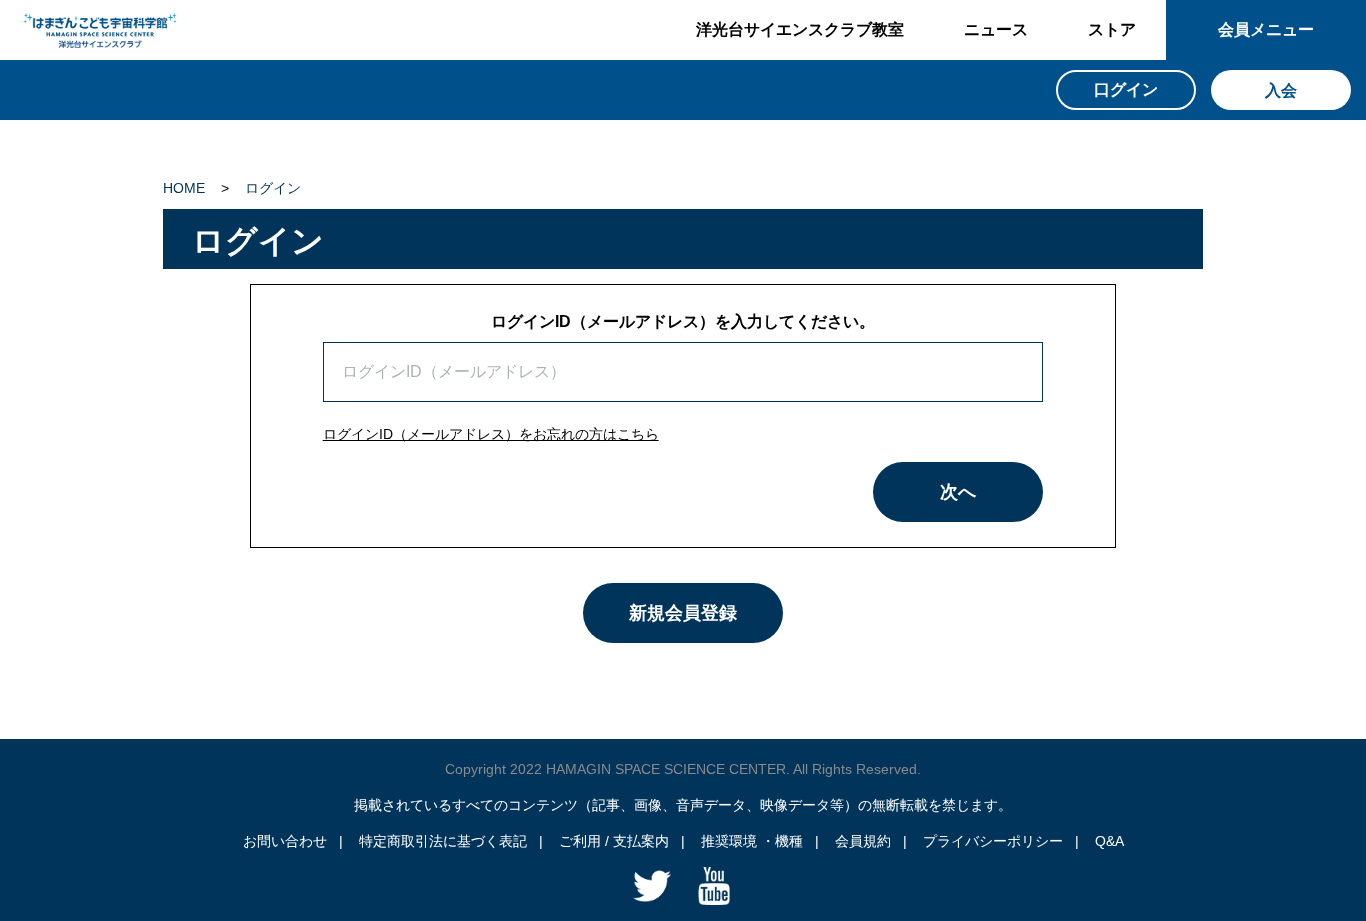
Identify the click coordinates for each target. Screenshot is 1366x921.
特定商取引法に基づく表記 (443, 841)
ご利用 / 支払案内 (614, 841)
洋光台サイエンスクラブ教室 (800, 29)
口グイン (1126, 89)
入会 (1281, 90)
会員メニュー (1266, 29)
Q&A (1109, 841)
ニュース (996, 29)
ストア (1112, 29)
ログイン (273, 188)
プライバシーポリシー (993, 841)
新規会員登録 (683, 613)
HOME (184, 188)
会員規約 (863, 841)
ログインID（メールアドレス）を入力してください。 (683, 321)
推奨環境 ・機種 (752, 841)
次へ (958, 492)
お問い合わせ (285, 841)
